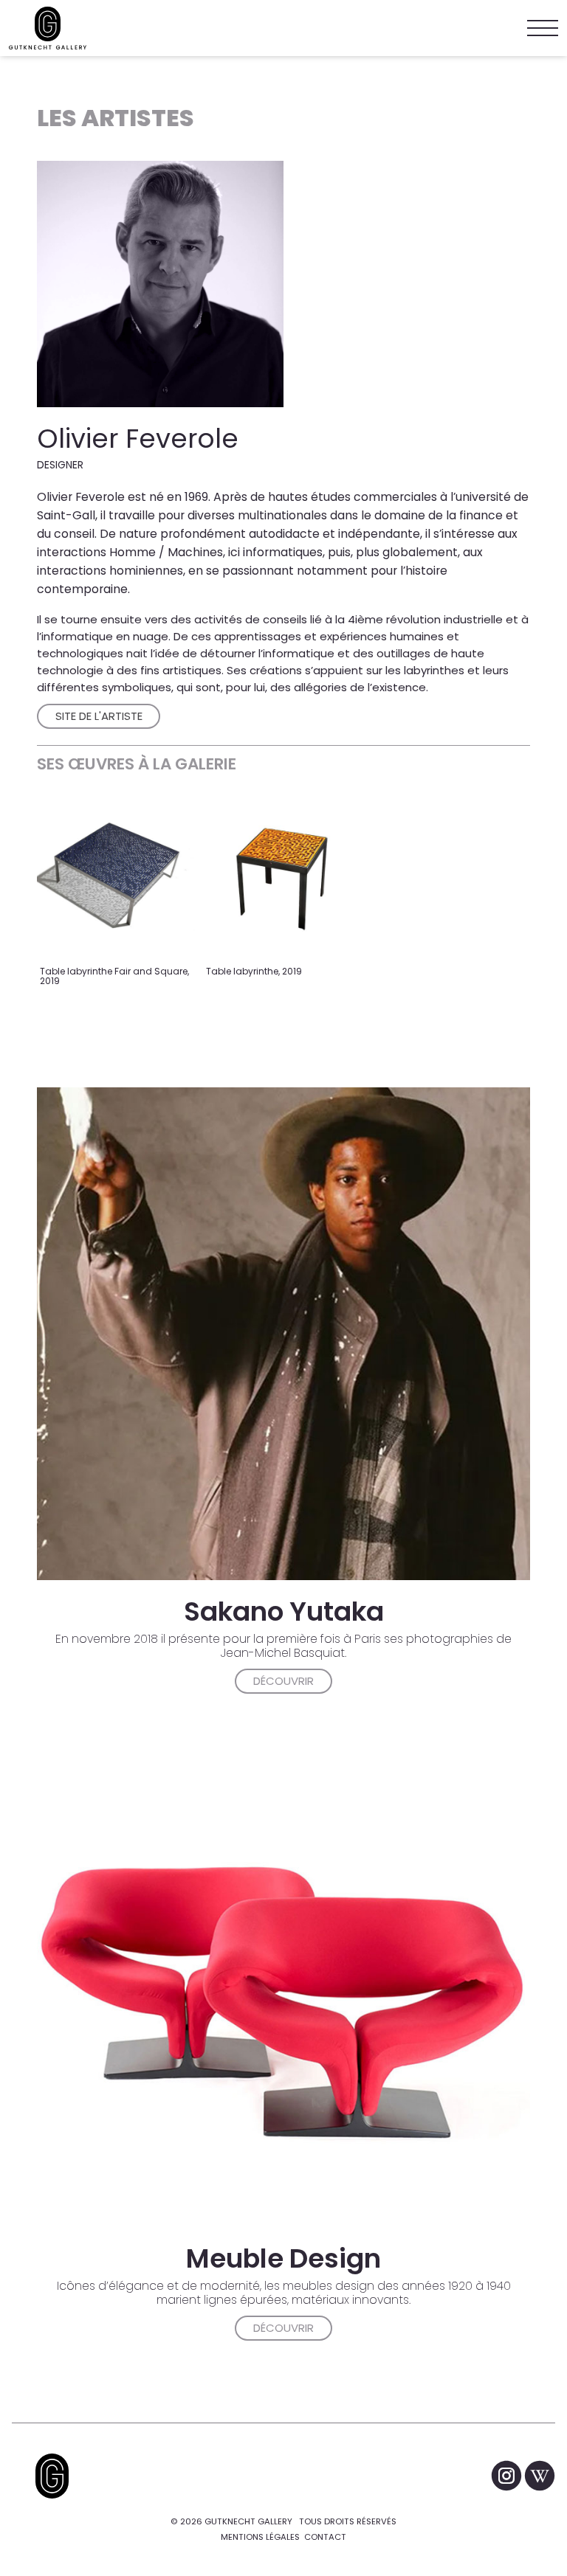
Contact (325, 2537)
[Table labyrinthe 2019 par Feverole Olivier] (282, 879)
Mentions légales (260, 2537)
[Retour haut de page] (52, 2476)
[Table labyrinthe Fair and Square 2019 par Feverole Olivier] (116, 879)
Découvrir (283, 1681)
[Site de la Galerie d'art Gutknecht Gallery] (48, 28)
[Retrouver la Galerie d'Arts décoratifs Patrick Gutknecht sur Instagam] (508, 2476)
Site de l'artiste (99, 716)
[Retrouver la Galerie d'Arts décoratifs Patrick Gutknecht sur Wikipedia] (540, 2476)
